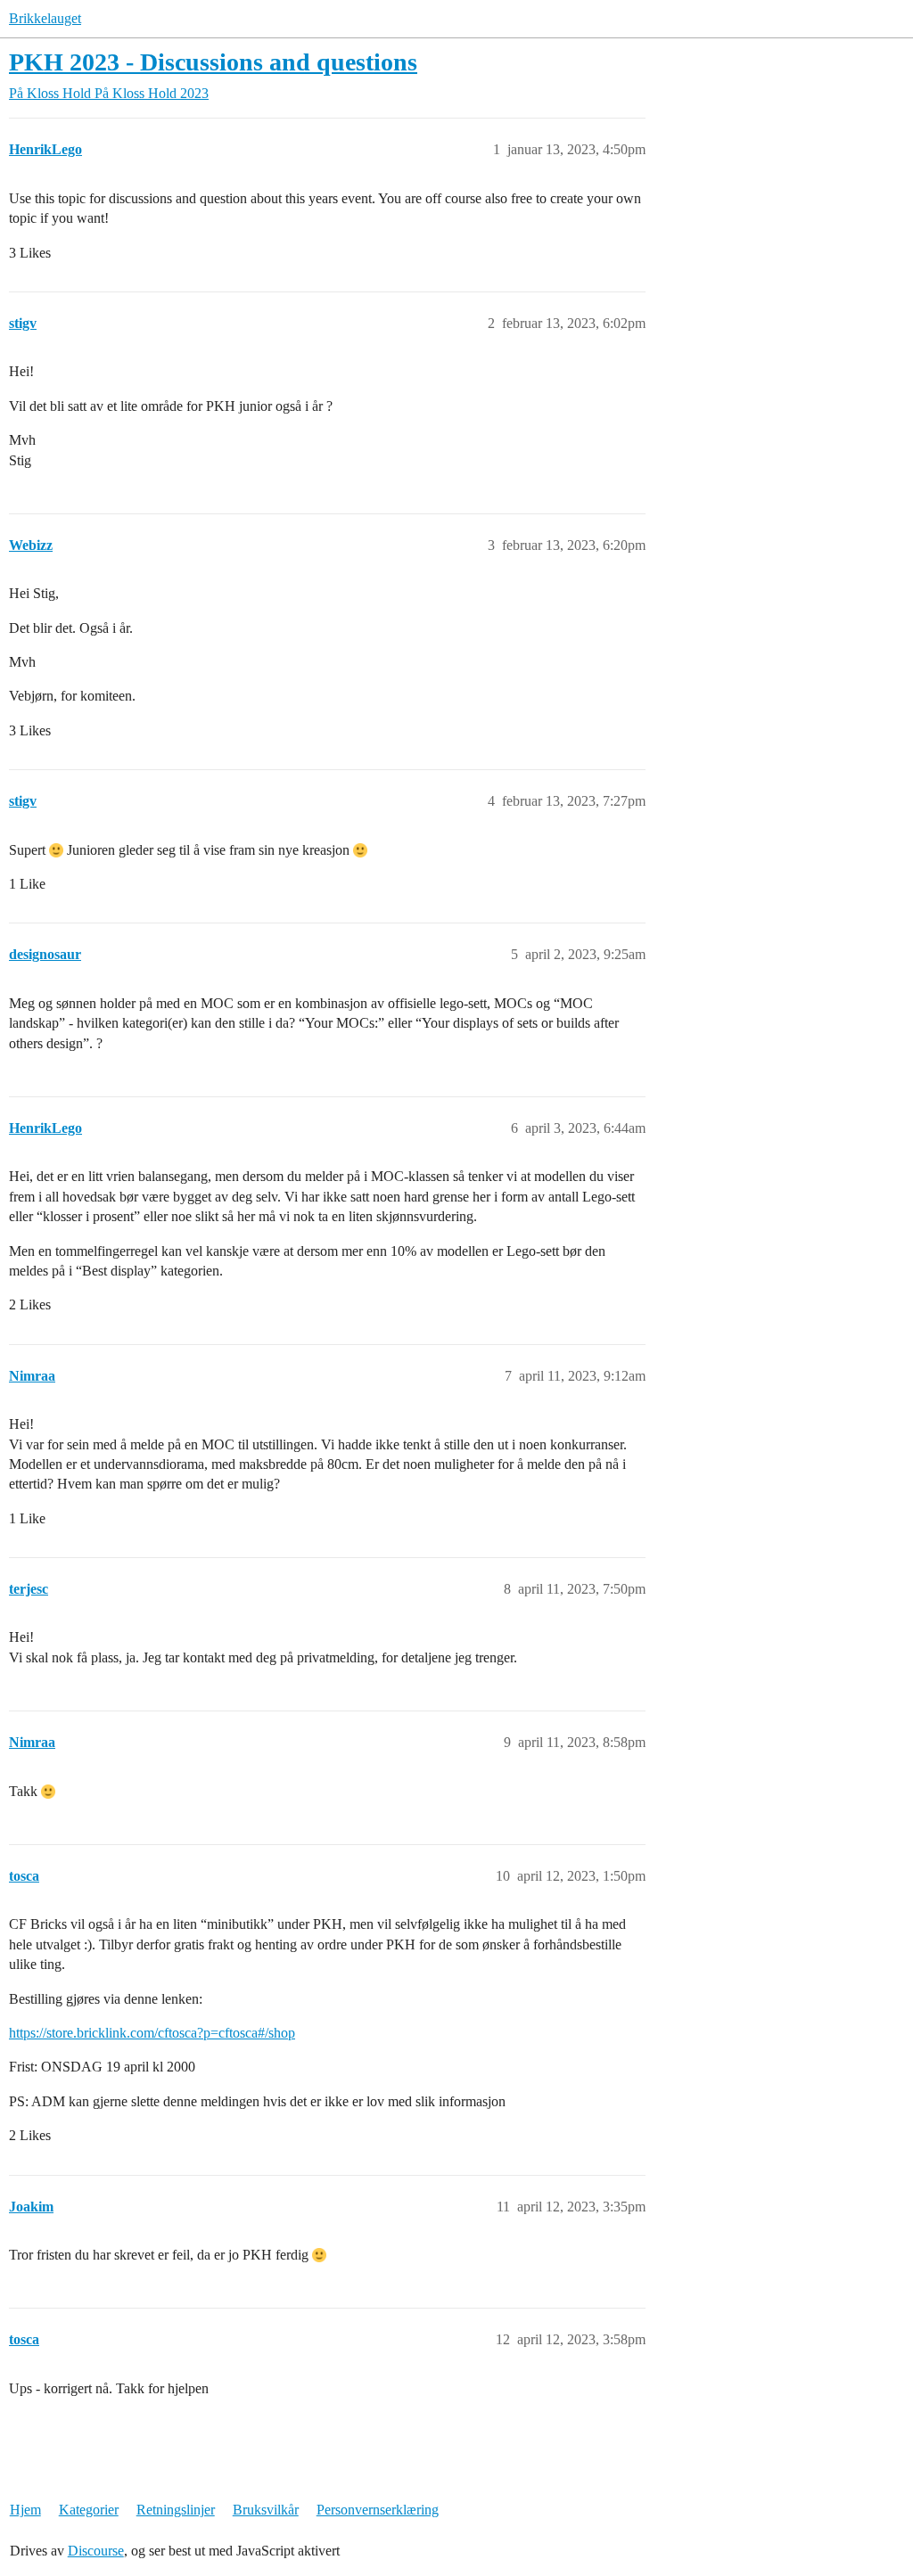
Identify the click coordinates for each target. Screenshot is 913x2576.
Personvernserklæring (378, 2510)
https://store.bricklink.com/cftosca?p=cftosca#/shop (152, 2033)
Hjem (25, 2510)
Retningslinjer (176, 2510)
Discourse (96, 2551)
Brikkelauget (45, 18)
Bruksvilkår (266, 2510)
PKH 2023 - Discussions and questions (213, 62)
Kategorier (89, 2510)
